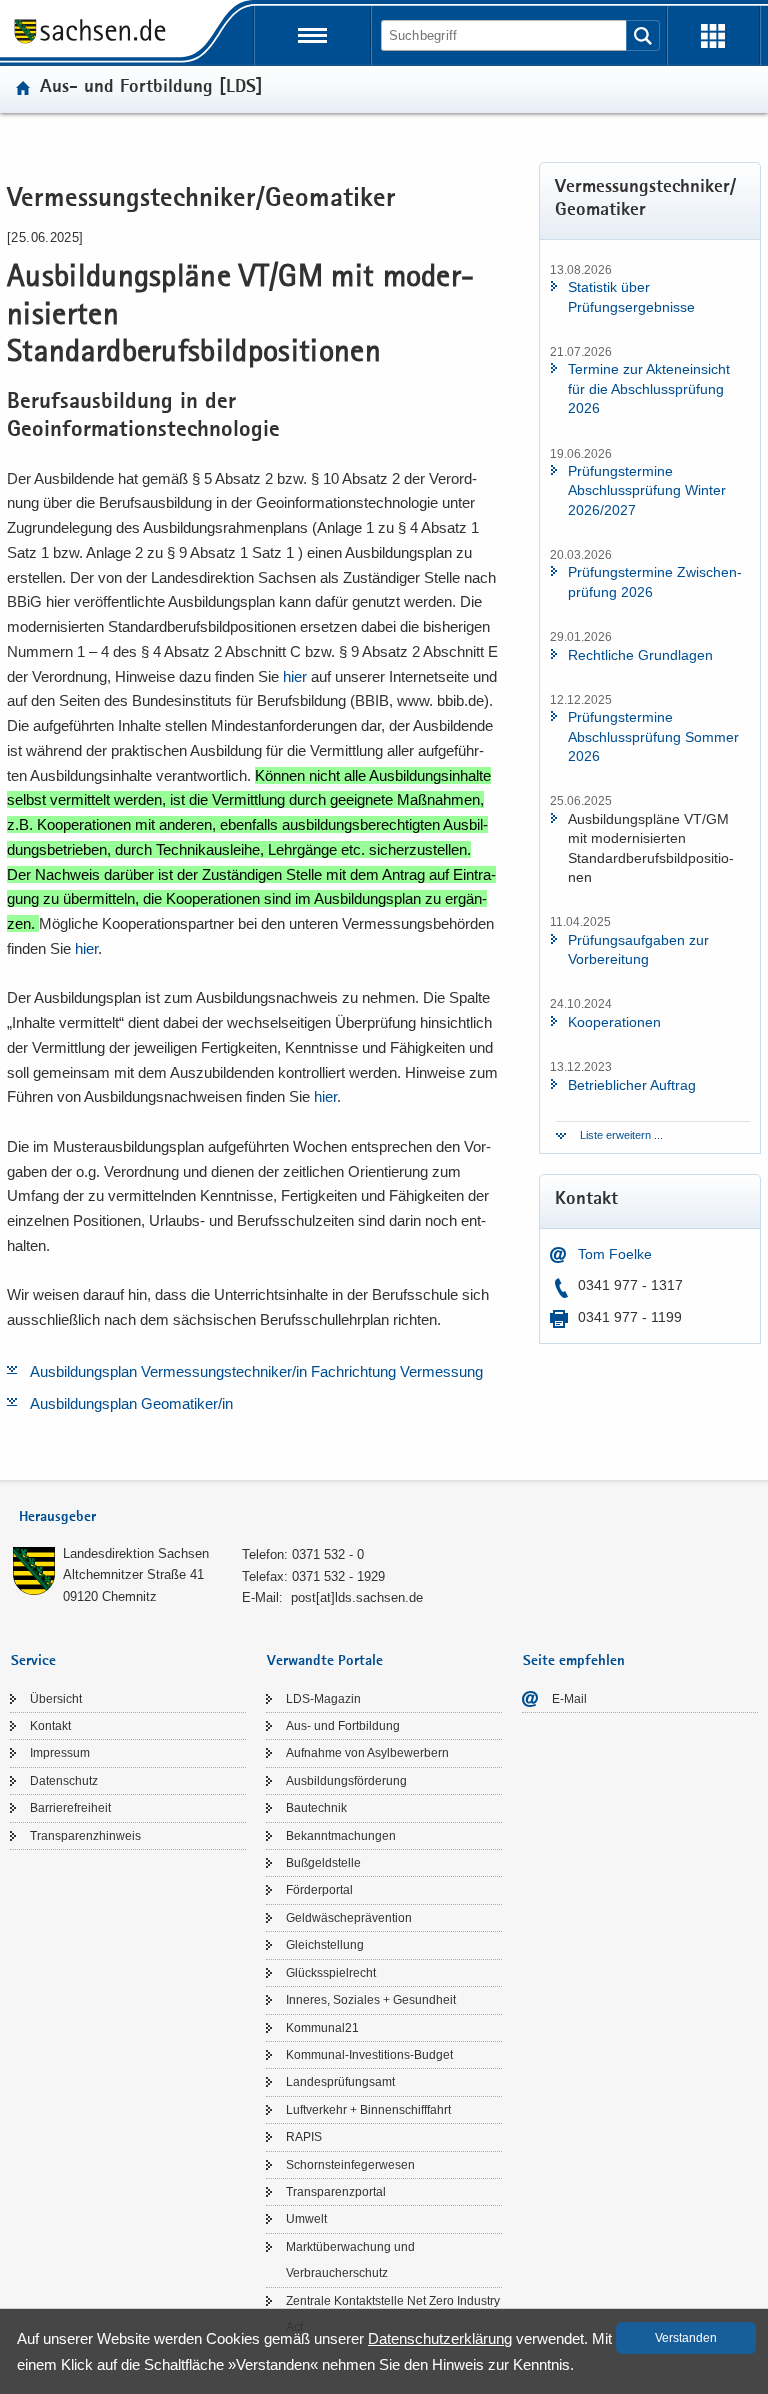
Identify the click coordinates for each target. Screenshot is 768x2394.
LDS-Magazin (323, 1699)
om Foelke (618, 1254)
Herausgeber (57, 1517)
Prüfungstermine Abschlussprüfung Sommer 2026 (653, 736)
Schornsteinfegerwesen (350, 2165)
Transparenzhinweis (85, 1836)
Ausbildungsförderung (346, 1781)
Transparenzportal (336, 2192)
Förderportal (319, 1890)
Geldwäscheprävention (349, 1918)
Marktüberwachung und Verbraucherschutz (350, 2260)
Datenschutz (64, 1781)
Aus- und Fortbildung (343, 1726)
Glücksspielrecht (331, 1973)
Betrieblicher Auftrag (632, 1085)
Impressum (60, 1753)
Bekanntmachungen (341, 1836)
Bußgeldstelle (323, 1863)
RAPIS (304, 2137)
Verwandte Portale (325, 1661)
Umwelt (306, 2219)
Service (33, 1661)
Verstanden (686, 2338)
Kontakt (50, 1726)
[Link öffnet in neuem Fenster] (90, 42)
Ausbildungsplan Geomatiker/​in (131, 1403)
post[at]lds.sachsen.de (357, 1597)
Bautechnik (316, 1808)
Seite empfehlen (574, 1661)
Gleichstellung (325, 1945)
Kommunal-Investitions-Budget (369, 2055)
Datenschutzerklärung (440, 2338)
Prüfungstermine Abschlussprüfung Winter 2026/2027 (647, 490)
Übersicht (56, 1699)
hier (295, 676)
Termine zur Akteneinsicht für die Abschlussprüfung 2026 (649, 388)
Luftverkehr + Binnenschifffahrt (368, 2110)
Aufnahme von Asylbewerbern (367, 1753)
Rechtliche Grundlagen (640, 655)
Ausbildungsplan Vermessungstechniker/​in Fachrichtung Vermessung (256, 1371)
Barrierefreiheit (70, 1808)
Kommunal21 (322, 2028)
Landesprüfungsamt (340, 2082)
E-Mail (569, 1699)
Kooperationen (614, 1022)
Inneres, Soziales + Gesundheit (371, 2000)
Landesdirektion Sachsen (136, 1553)
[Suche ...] (643, 35)
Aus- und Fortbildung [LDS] (151, 88)
